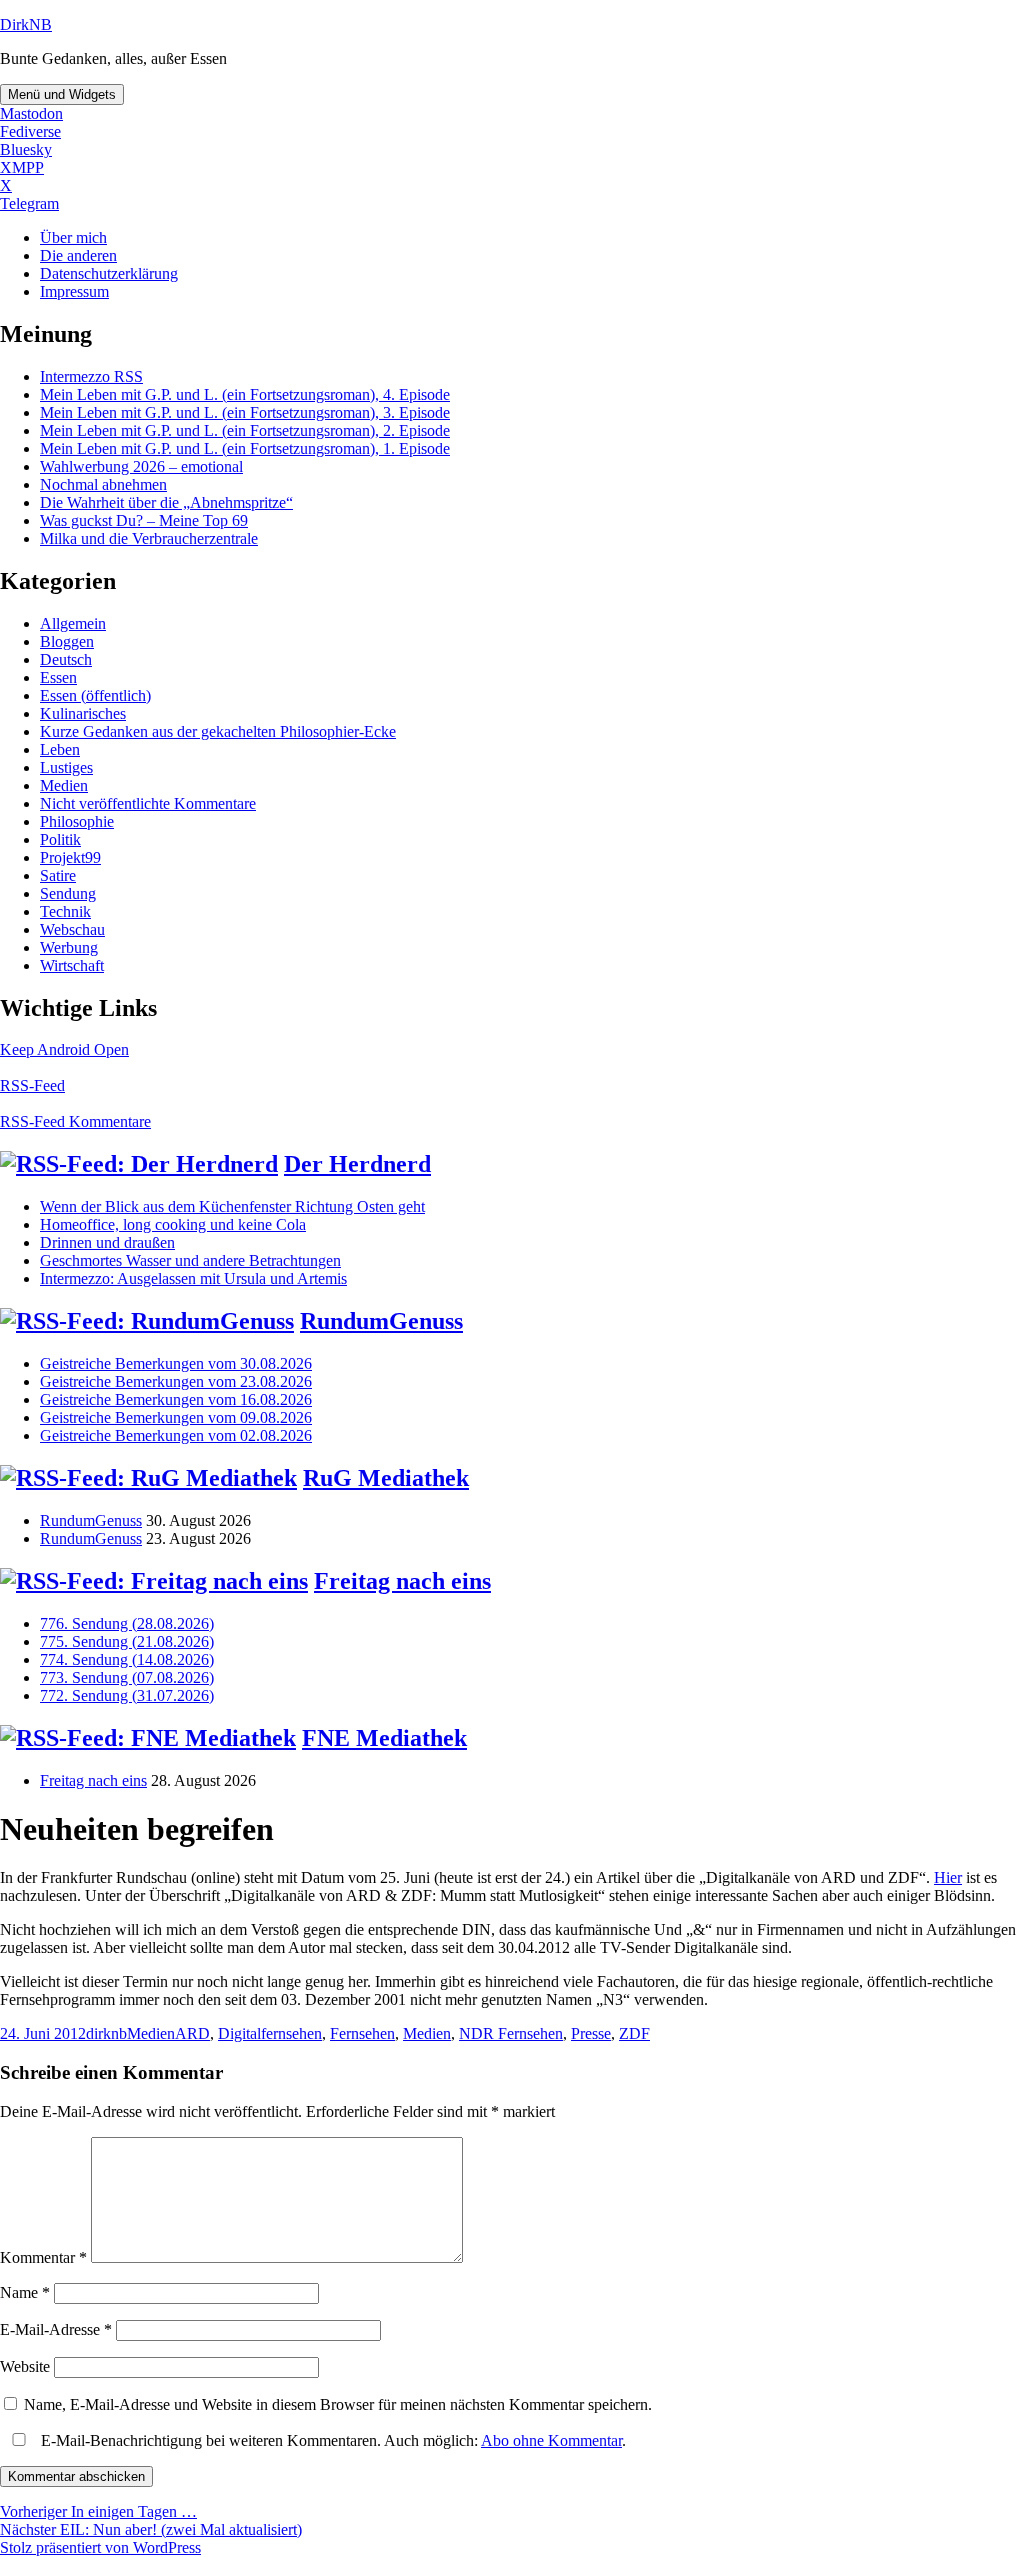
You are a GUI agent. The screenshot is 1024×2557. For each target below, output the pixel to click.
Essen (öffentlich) (95, 695)
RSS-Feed (32, 1085)
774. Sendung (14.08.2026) (127, 1659)
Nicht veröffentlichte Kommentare (148, 803)
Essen (58, 677)
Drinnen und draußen (107, 1242)
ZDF (634, 2033)
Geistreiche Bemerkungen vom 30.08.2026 (176, 1363)
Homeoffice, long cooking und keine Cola (173, 1224)
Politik (60, 839)
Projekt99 (70, 857)
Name (25, 2292)
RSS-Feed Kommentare (75, 1121)
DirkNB (26, 24)
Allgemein (73, 623)
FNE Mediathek (384, 1738)
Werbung (69, 947)
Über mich (73, 237)
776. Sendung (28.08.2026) (127, 1623)
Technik (65, 911)
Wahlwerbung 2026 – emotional (141, 466)
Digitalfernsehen (270, 2033)
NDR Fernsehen (511, 2033)
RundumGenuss (381, 1321)
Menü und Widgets (62, 94)
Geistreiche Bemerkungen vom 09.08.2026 (176, 1417)
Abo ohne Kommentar (551, 2440)
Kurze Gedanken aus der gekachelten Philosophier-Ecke (218, 731)
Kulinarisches (83, 713)
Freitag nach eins (402, 1581)
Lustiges (66, 767)
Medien (64, 785)
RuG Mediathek (386, 1478)
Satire (58, 875)
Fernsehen (362, 2033)
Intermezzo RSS (91, 376)
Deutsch (66, 659)
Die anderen (78, 255)
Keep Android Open (64, 1049)
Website (25, 2366)
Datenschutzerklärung (109, 273)
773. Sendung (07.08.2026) (127, 1677)
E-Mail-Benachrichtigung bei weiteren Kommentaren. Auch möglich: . (331, 2440)
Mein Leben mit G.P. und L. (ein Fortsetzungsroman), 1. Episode (245, 448)
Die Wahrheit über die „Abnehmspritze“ (166, 502)
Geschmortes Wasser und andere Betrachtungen (190, 1260)
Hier (948, 1877)
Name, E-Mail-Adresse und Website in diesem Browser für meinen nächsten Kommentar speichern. (338, 2404)
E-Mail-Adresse (56, 2329)
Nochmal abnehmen (103, 484)
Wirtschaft (72, 965)
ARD (192, 2033)
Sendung (68, 893)
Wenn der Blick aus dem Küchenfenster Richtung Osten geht (232, 1206)
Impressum (74, 291)
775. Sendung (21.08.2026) (127, 1641)
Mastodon (31, 113)
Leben (60, 749)
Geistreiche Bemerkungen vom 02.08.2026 (176, 1435)
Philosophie (77, 821)
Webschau (72, 929)
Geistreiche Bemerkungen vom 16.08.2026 (176, 1399)
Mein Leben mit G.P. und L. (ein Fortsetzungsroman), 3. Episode (245, 412)
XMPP (22, 167)
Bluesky (26, 149)
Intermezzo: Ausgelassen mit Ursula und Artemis (193, 1278)
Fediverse (30, 131)
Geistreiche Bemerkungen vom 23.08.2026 (176, 1381)
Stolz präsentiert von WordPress (100, 2547)
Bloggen (67, 641)
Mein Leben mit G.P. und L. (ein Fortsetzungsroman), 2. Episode (245, 430)
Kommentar (43, 2257)
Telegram (29, 203)
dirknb (106, 2033)
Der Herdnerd (357, 1164)
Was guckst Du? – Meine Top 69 (144, 520)
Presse (591, 2033)
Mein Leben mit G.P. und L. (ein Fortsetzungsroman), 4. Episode (245, 394)
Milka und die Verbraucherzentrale (149, 538)
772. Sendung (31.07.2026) (127, 1695)
